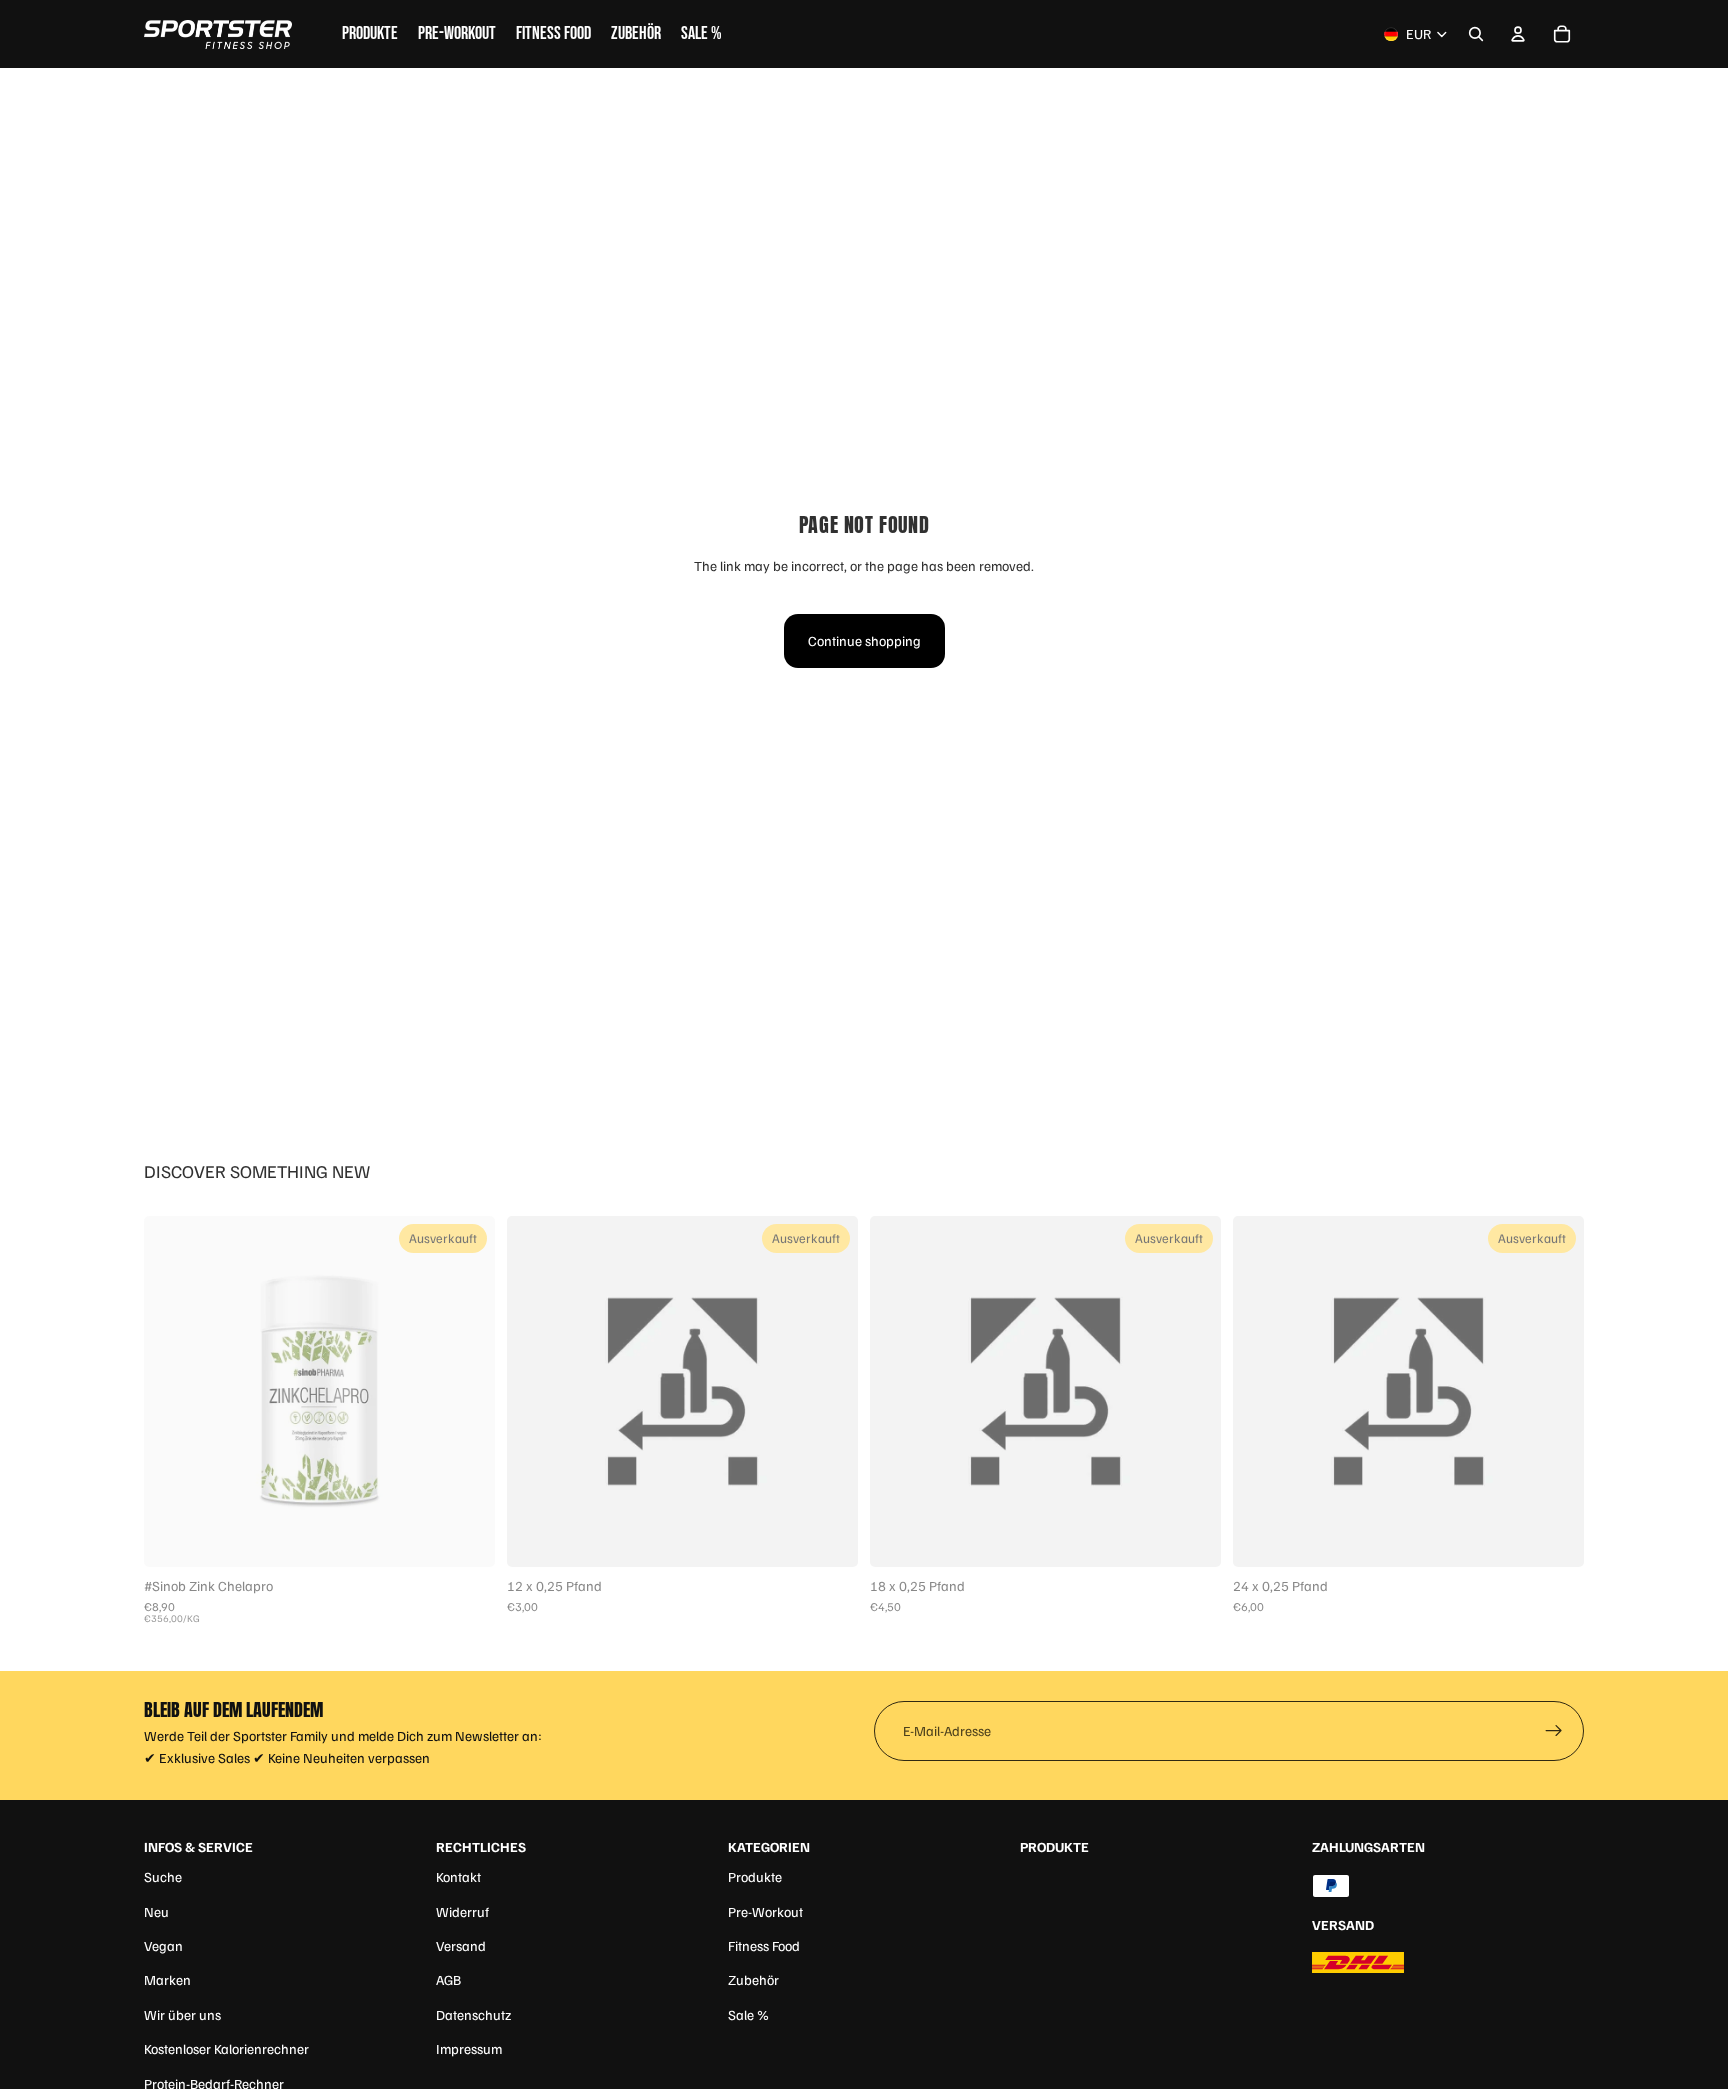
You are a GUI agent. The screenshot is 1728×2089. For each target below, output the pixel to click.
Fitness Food (764, 1945)
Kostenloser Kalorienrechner (226, 2048)
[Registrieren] (1554, 1731)
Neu (156, 1911)
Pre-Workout (765, 1911)
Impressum (469, 2048)
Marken (167, 1979)
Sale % (748, 2014)
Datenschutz (473, 2014)
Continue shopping (864, 640)
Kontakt (458, 1876)
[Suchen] (1476, 34)
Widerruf (462, 1911)
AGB (448, 1979)
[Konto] (1518, 34)
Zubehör (753, 1979)
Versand (461, 1945)
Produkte (755, 1876)
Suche (163, 1876)
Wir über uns (182, 2014)
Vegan (163, 1945)
